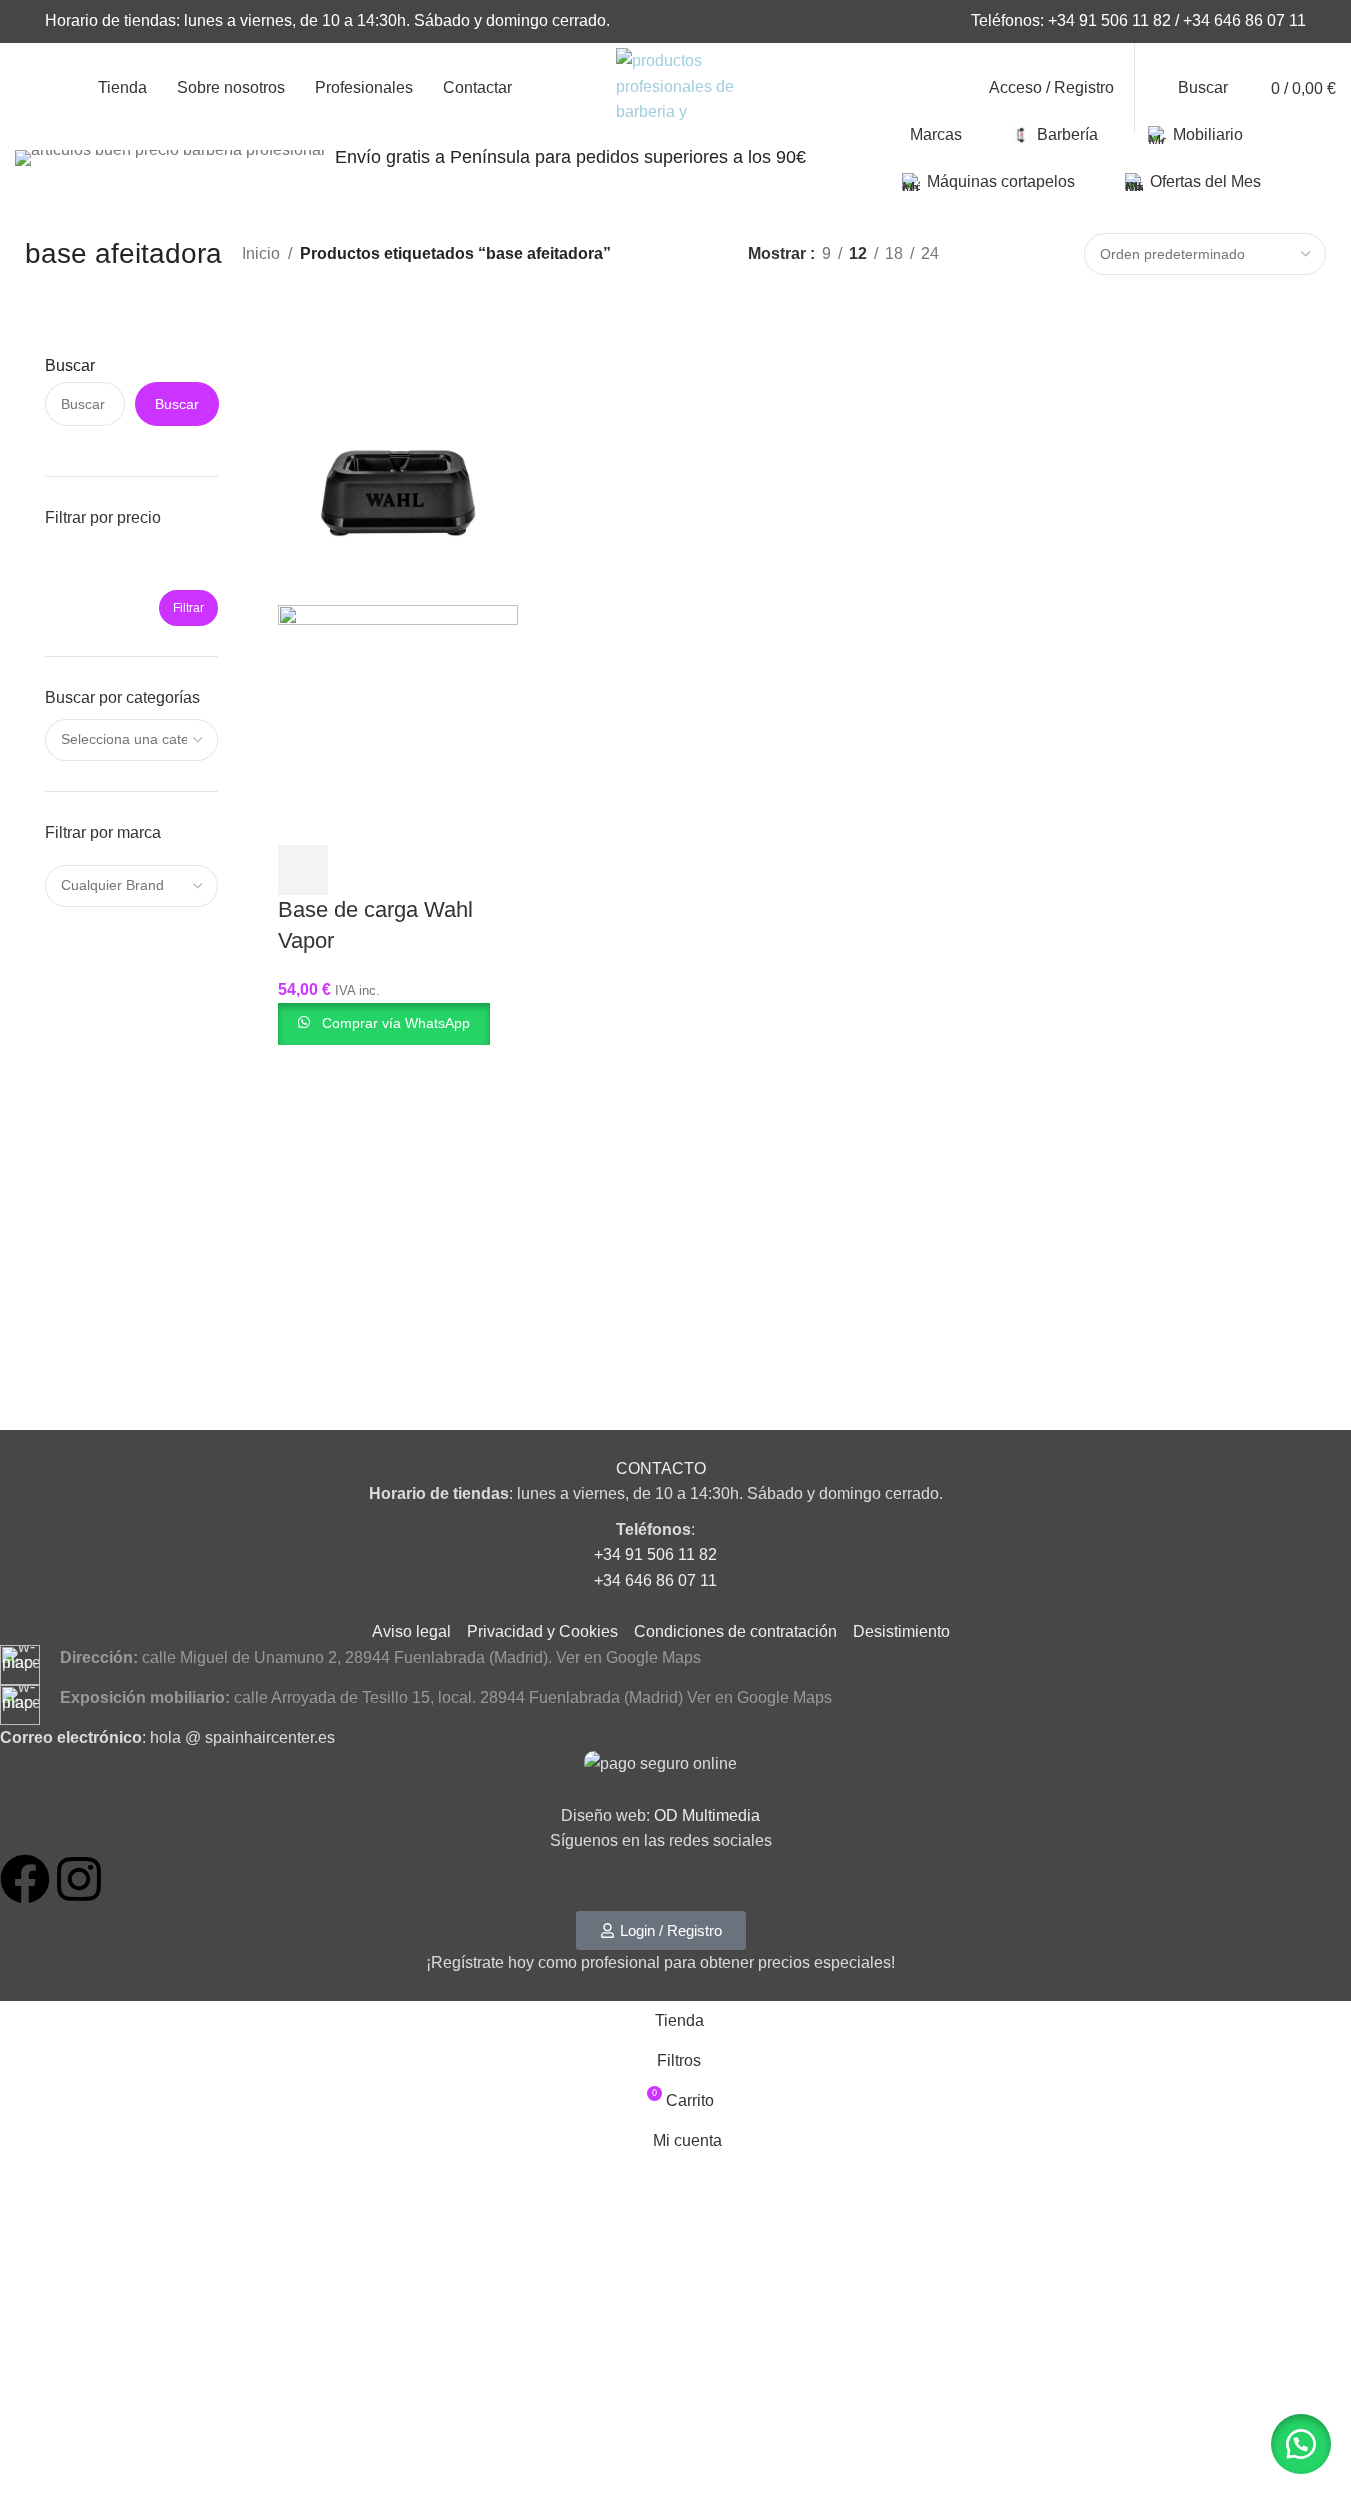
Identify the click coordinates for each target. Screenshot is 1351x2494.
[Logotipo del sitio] (676, 86)
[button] (1301, 2444)
